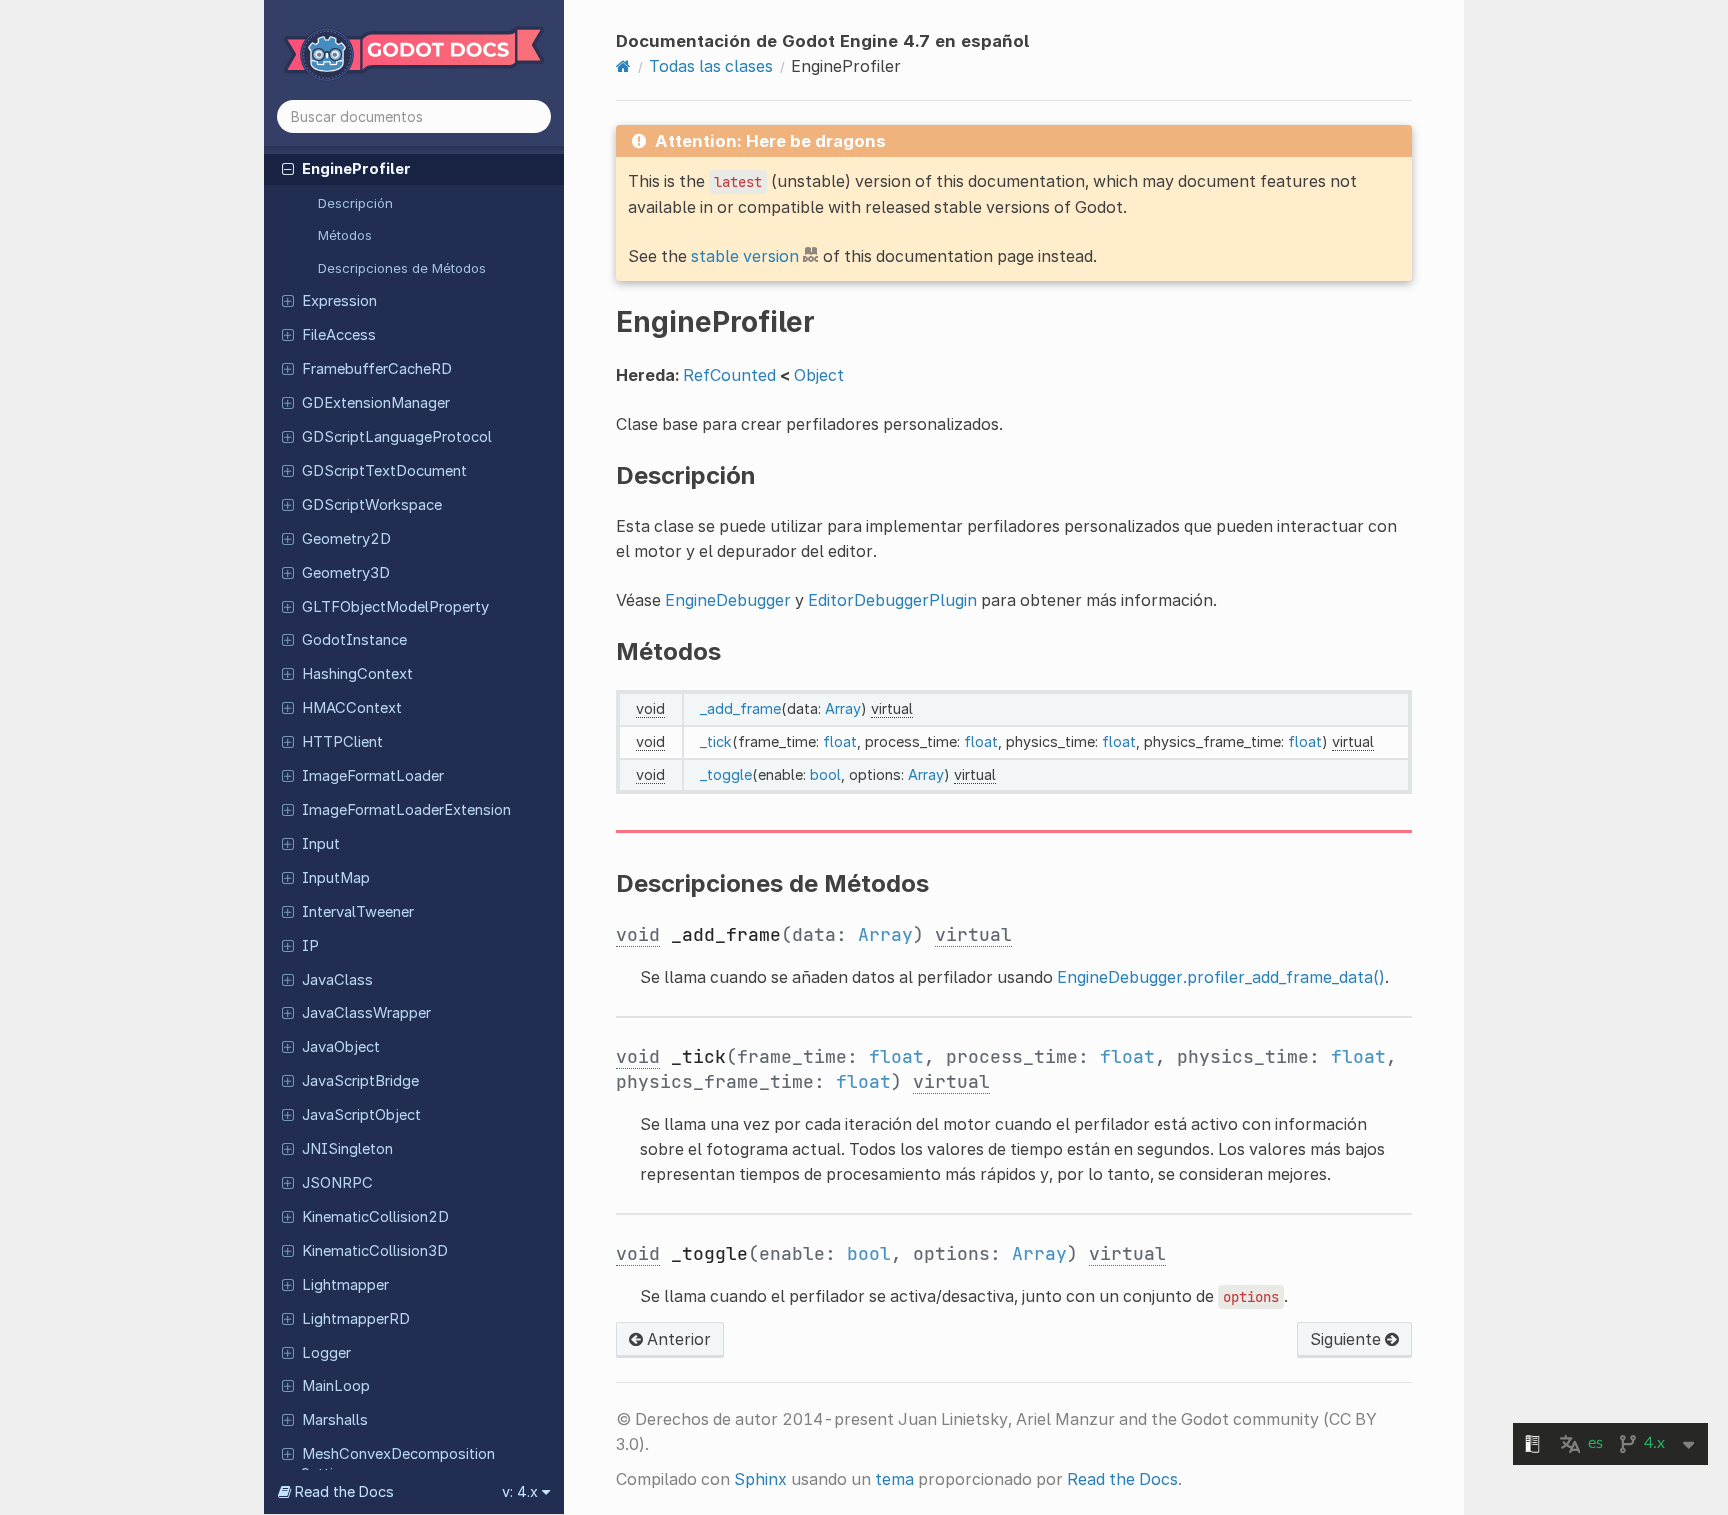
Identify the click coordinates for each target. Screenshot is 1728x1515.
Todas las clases (711, 66)
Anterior (677, 1339)
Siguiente (1347, 1339)
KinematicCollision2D (375, 1217)
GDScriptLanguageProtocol (397, 437)
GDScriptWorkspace (372, 505)
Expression (339, 301)
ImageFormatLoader (373, 776)
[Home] (623, 66)
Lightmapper (345, 1285)
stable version (745, 256)
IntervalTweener (358, 912)
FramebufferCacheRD (377, 369)
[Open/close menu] (288, 168)
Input (321, 844)
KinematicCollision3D (375, 1251)
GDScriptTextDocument (384, 471)
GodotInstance (354, 640)
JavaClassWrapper (366, 1013)
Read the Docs (1122, 1479)
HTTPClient (342, 742)
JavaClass (337, 980)
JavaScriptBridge (360, 1081)
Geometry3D (346, 573)
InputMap (336, 878)
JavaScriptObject (361, 1115)
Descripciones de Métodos (402, 268)
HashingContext (357, 674)
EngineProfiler (356, 169)
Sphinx (760, 1479)
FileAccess (339, 335)
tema (894, 1479)
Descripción (355, 203)
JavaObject (341, 1047)
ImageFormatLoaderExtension (406, 810)
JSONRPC (337, 1183)
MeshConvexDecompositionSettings (397, 1464)
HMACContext (352, 708)
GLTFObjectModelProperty (395, 607)
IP (310, 946)
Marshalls (335, 1420)
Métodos (345, 235)
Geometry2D (346, 539)
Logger (326, 1353)
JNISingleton (347, 1149)
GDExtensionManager (376, 403)
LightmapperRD (356, 1319)
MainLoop (336, 1386)
